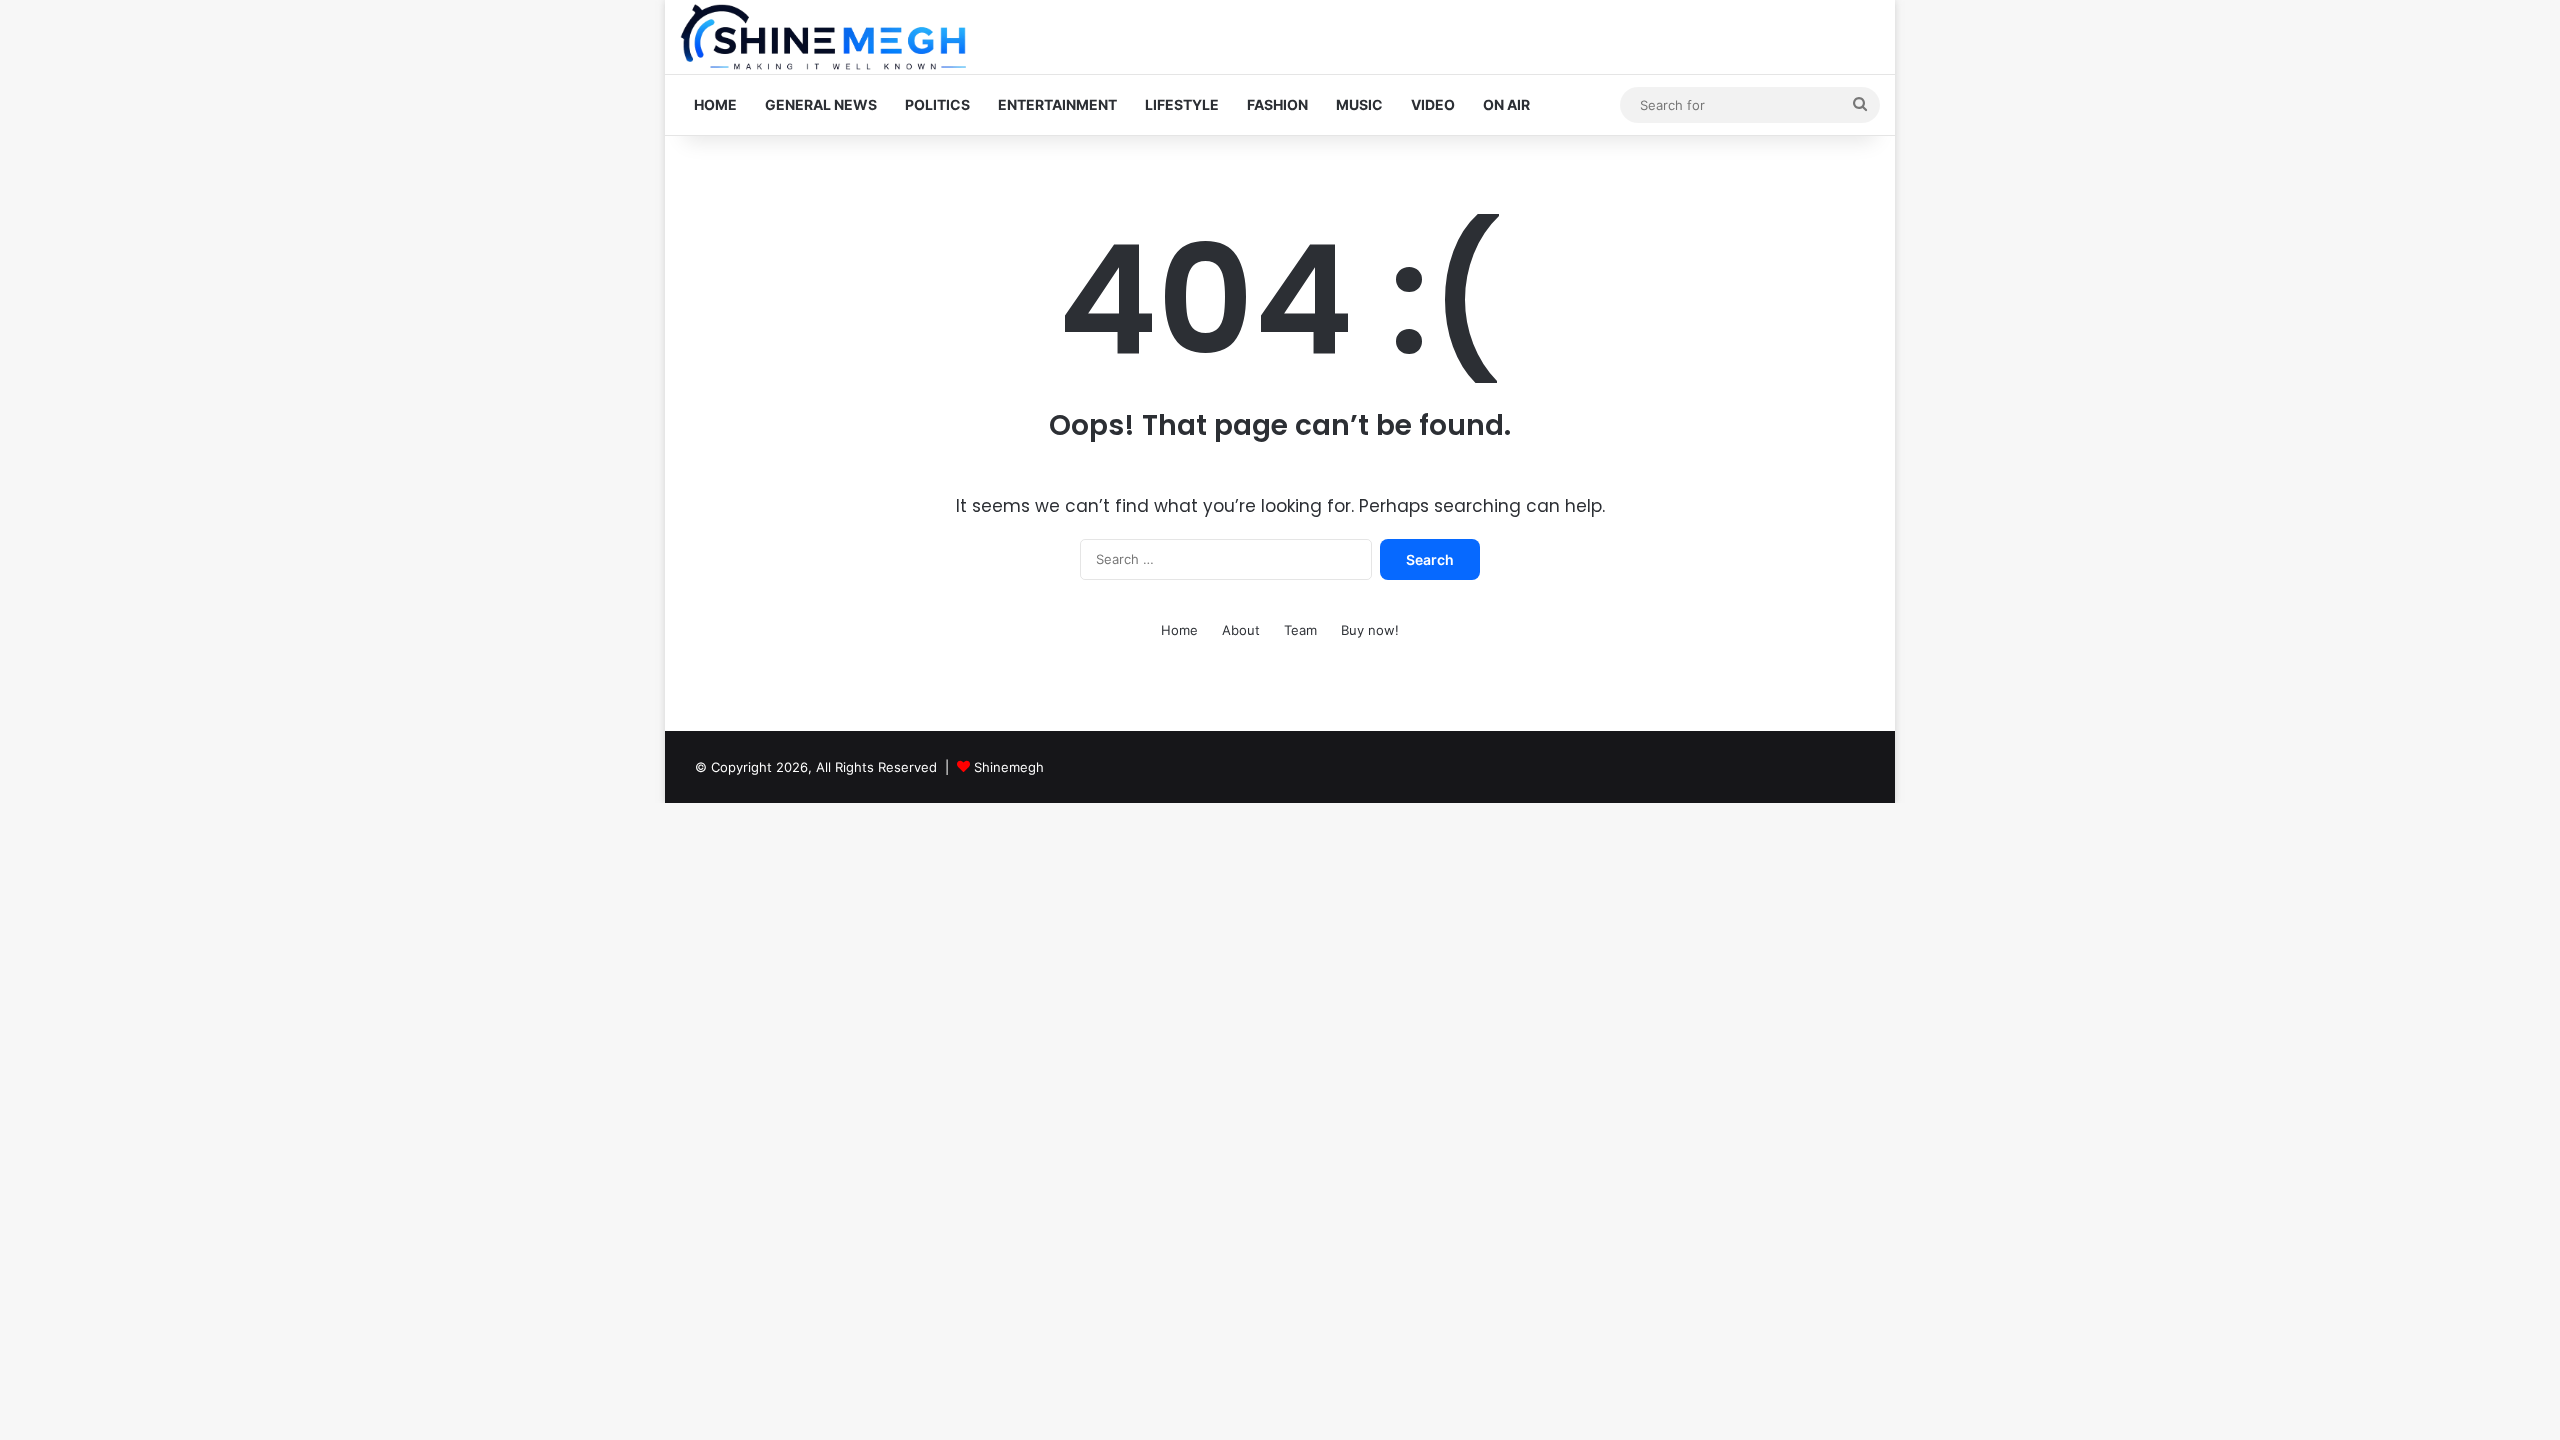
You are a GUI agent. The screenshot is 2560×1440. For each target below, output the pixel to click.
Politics (937, 104)
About (1241, 630)
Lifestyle (1182, 104)
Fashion (1277, 104)
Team (1300, 630)
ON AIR (1506, 104)
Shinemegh (1009, 767)
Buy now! (1370, 630)
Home (715, 104)
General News (821, 104)
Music (1359, 104)
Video (1433, 104)
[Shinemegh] (823, 37)
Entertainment (1057, 104)
